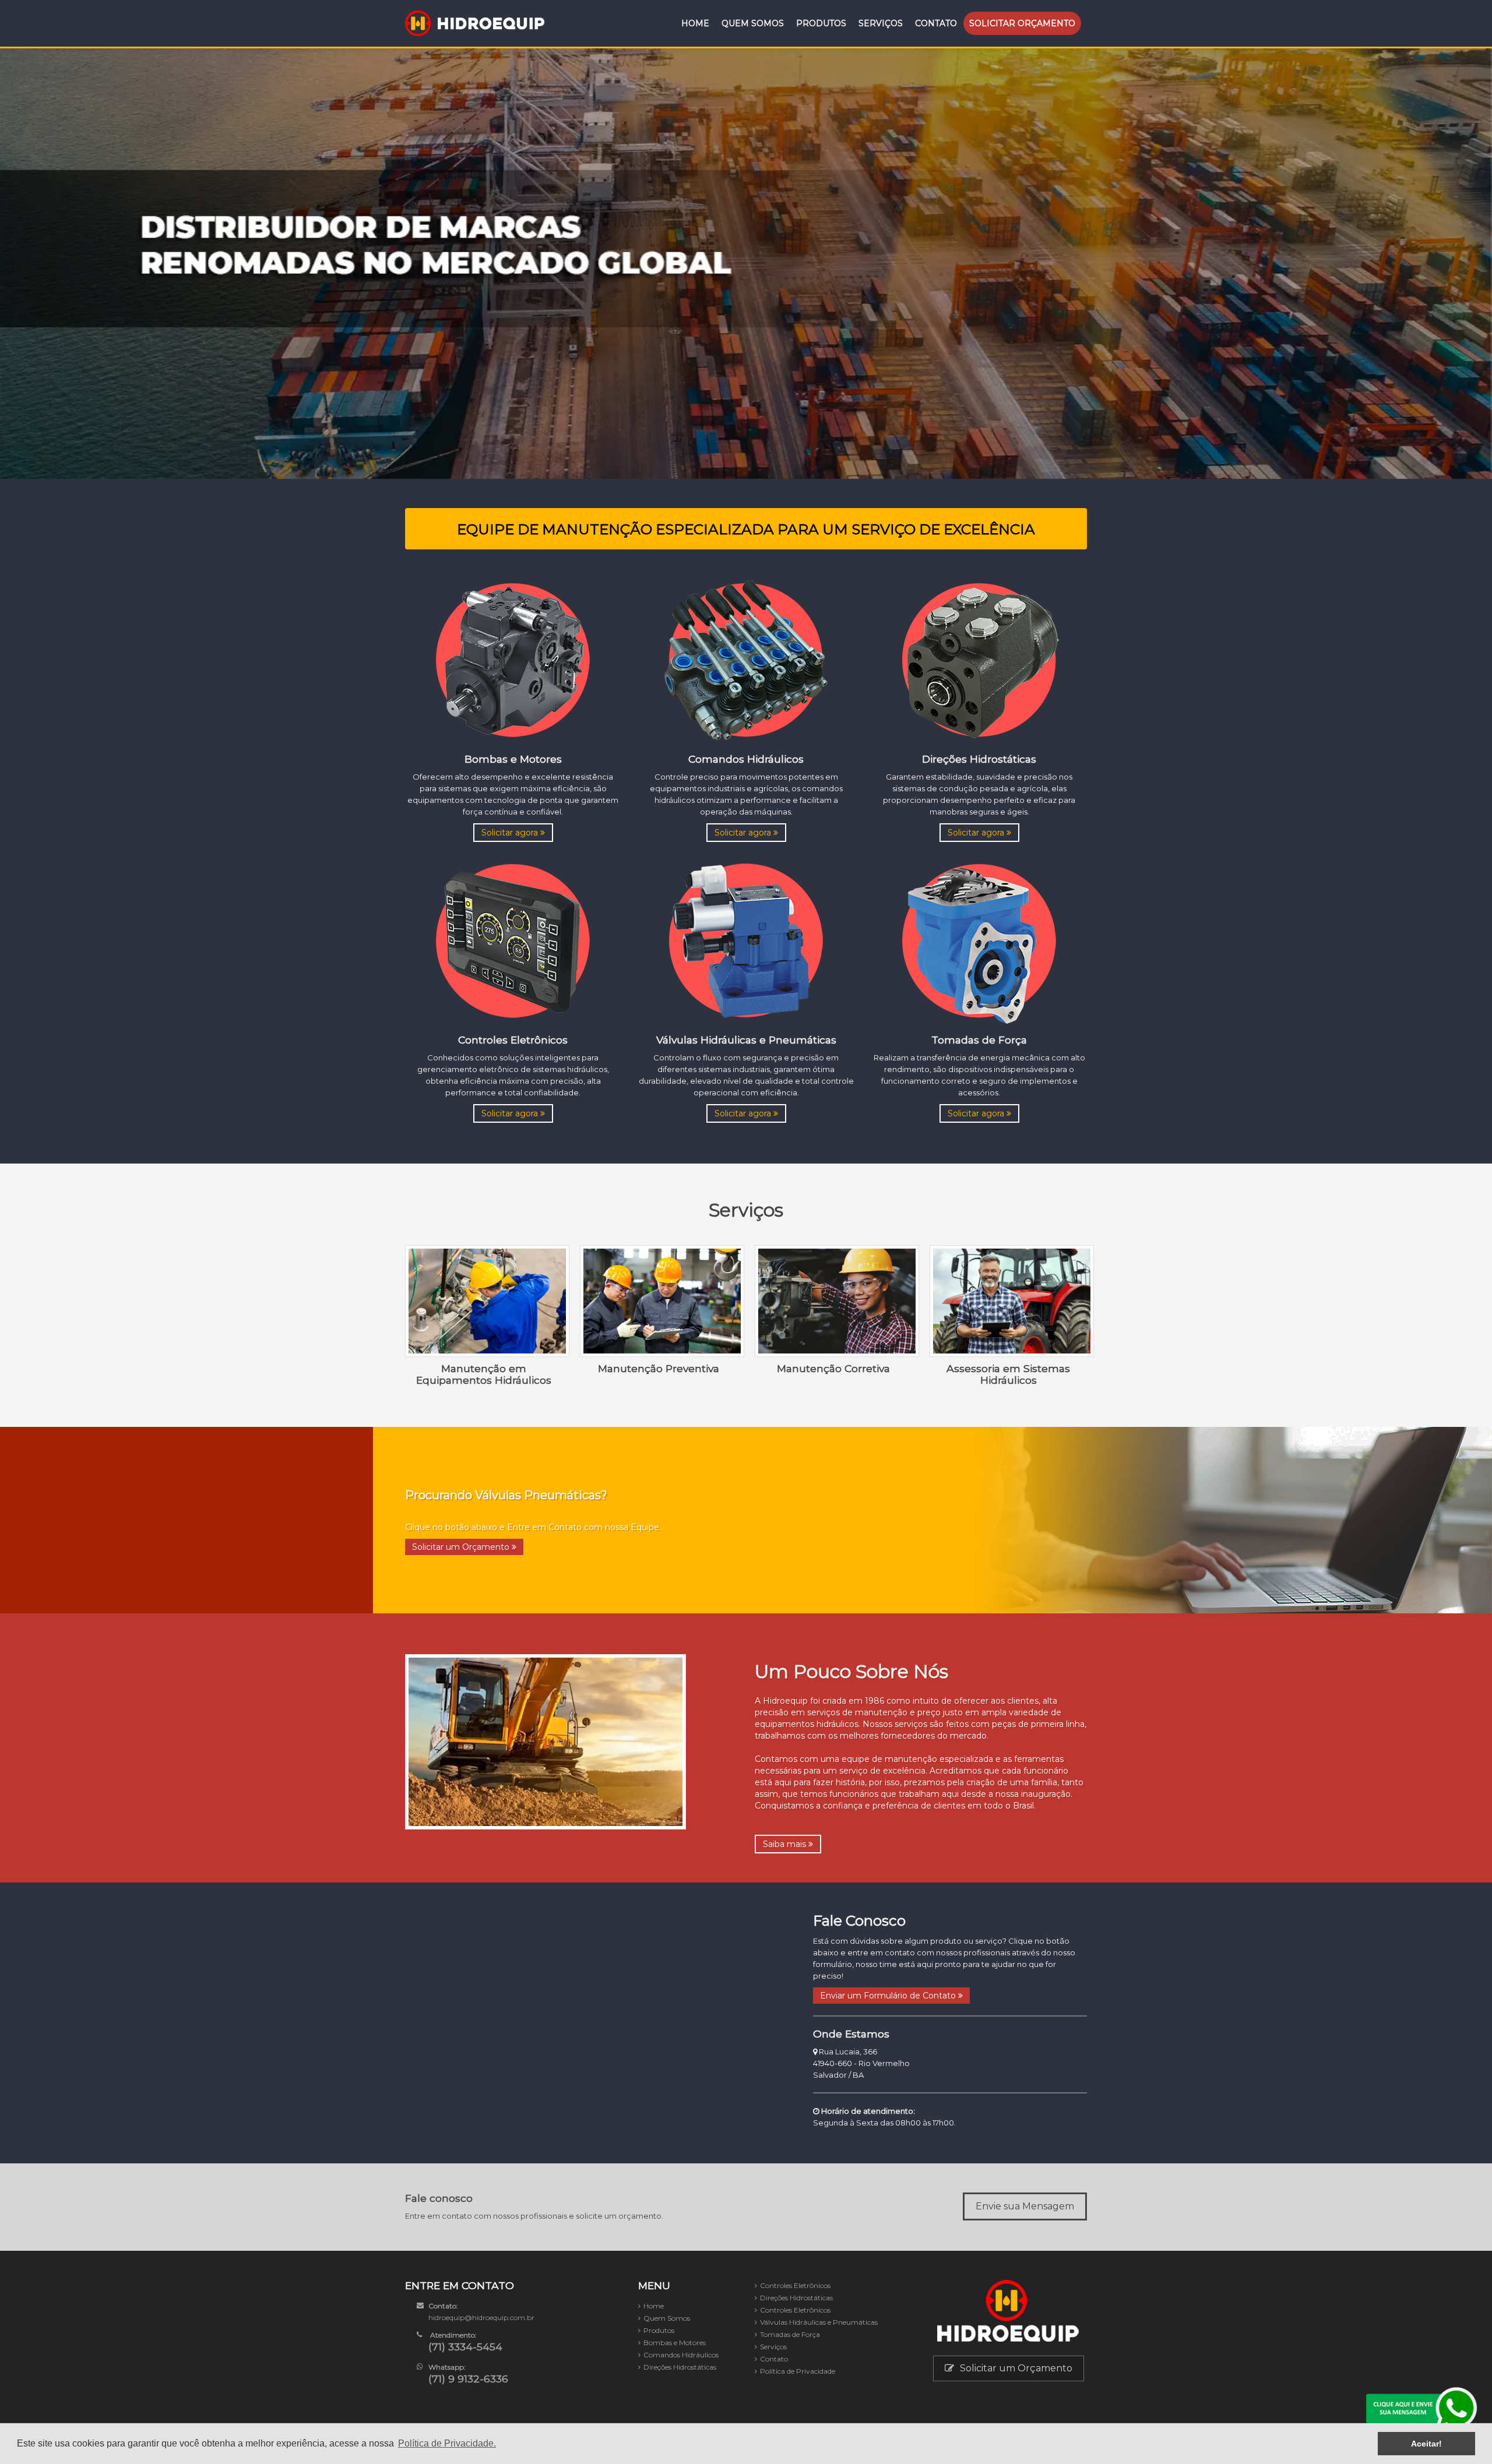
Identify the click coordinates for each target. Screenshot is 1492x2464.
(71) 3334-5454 (465, 2347)
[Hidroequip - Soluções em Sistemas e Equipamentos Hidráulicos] (475, 23)
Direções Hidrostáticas (680, 2367)
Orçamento (1022, 23)
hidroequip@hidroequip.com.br (481, 2317)
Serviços (881, 23)
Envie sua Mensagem (1025, 2206)
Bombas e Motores (675, 2343)
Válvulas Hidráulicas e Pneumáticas (819, 2322)
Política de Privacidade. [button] (447, 2443)
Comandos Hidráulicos (681, 2355)
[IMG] (513, 659)
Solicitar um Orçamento (462, 1547)
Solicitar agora (511, 833)
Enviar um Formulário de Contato (889, 1996)
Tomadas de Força (790, 2334)
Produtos (821, 23)
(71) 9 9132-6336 (468, 2379)
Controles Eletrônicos (795, 2285)
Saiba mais (786, 1844)
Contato (936, 23)
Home (695, 23)
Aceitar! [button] (1426, 2444)
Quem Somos (753, 23)
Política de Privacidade (798, 2371)
